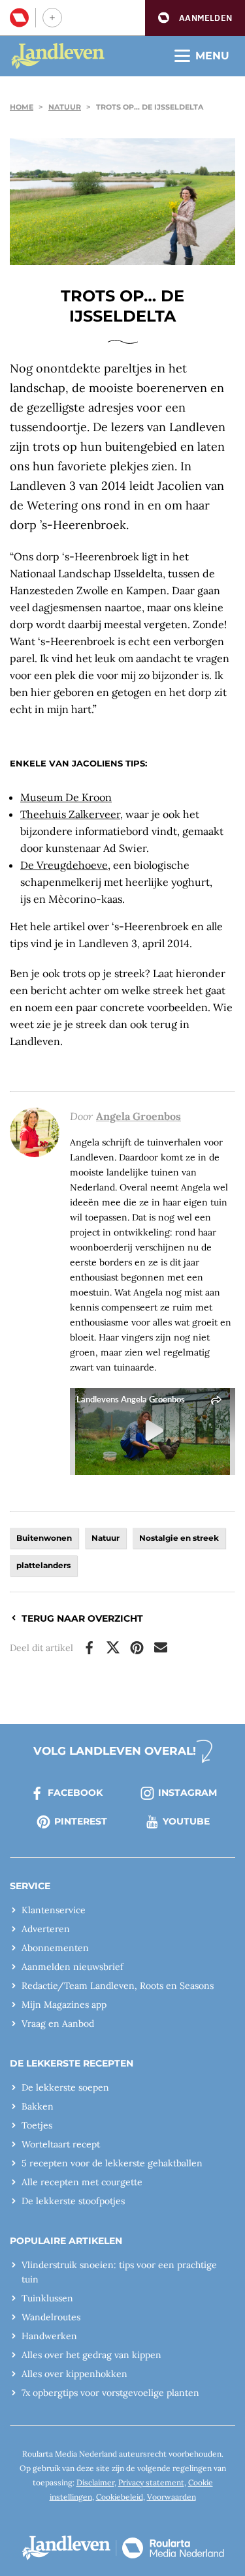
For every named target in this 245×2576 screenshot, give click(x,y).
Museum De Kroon (66, 797)
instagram (188, 1793)
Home (22, 107)
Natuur (65, 107)
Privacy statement (151, 2482)
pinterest (81, 1821)
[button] (195, 18)
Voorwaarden (171, 2497)
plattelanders (43, 1565)
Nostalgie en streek (179, 1538)
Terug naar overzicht (82, 1618)
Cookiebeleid (120, 2497)
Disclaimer (95, 2482)
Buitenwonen (44, 1538)
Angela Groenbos (139, 1116)
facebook (75, 1793)
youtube (186, 1821)
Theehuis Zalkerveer (70, 814)
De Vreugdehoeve (64, 865)
